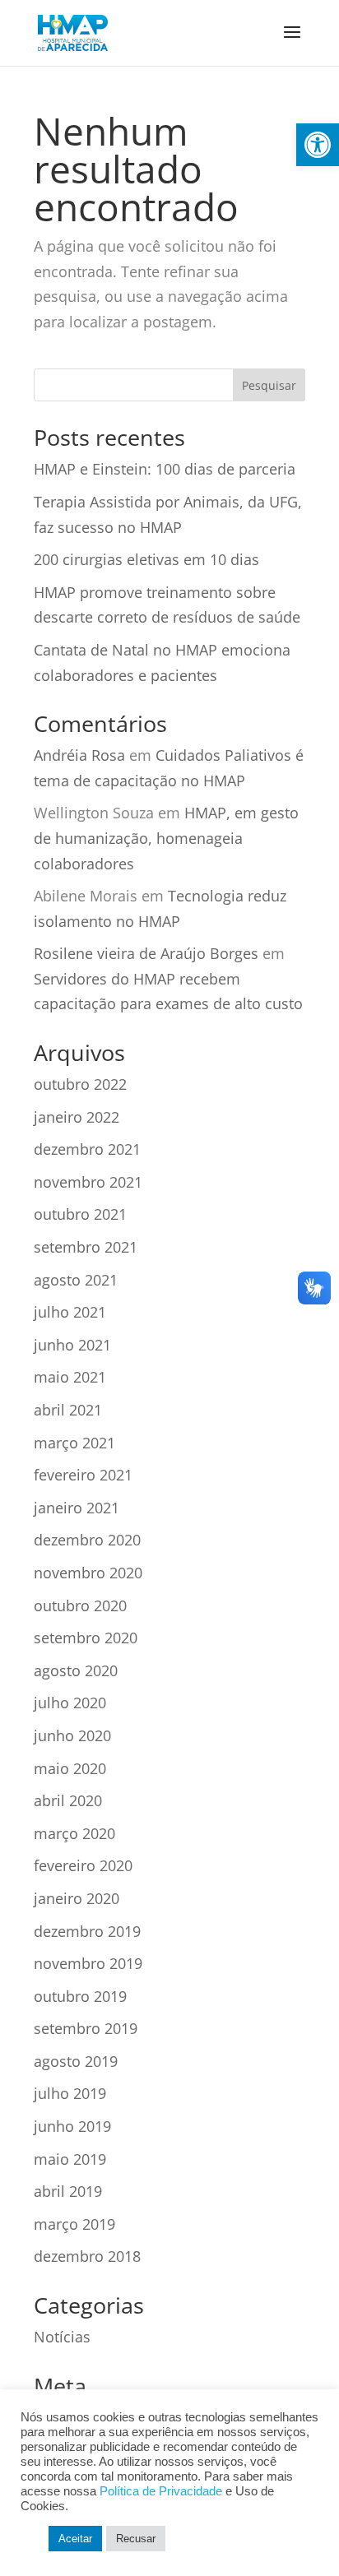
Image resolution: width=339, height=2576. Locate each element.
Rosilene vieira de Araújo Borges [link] (146, 953)
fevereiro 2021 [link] (83, 1475)
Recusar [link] (136, 2539)
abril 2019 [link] (68, 2191)
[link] (318, 145)
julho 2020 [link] (70, 1703)
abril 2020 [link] (68, 1800)
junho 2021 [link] (72, 1345)
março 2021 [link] (74, 1443)
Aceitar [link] (75, 2539)
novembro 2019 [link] (88, 1963)
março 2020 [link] (74, 1833)
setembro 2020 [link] (86, 1638)
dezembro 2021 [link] (87, 1149)
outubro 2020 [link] (80, 1605)
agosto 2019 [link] (76, 2061)
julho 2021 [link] (70, 1312)
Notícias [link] (62, 2337)
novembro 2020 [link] (88, 1573)
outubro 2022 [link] (80, 1084)
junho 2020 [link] (72, 1735)
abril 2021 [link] (68, 1410)
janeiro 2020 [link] (77, 1898)
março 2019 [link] (74, 2224)
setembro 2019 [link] (86, 2028)
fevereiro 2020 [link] (83, 1865)
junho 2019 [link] (72, 2126)
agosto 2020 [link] (76, 1670)
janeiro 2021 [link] (77, 1508)
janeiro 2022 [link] (77, 1117)
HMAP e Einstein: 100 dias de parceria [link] (165, 469)
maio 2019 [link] (70, 2159)
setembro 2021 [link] (86, 1247)
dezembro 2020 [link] (87, 1540)
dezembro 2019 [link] (87, 1931)
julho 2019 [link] (70, 2093)
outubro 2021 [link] (80, 1214)
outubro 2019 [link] (80, 1996)
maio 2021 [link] (70, 1377)
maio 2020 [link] (70, 1768)
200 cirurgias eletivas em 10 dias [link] (146, 559)
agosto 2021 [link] (76, 1280)
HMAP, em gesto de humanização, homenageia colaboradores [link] (166, 838)
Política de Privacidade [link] (161, 2491)
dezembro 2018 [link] (87, 2256)
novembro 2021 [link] (88, 1182)
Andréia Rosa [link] (79, 755)
